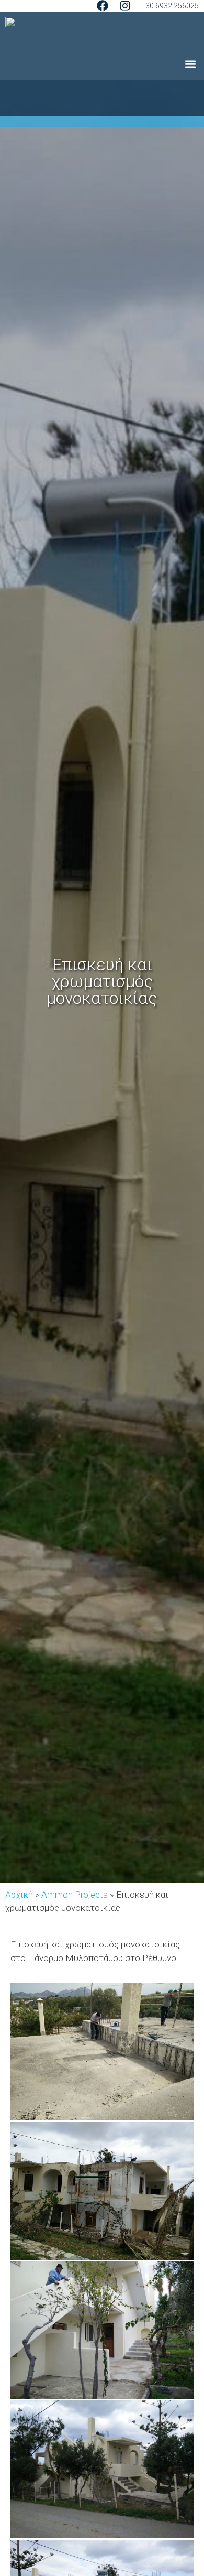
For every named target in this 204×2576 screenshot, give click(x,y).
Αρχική (19, 1895)
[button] (190, 64)
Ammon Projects (75, 1895)
